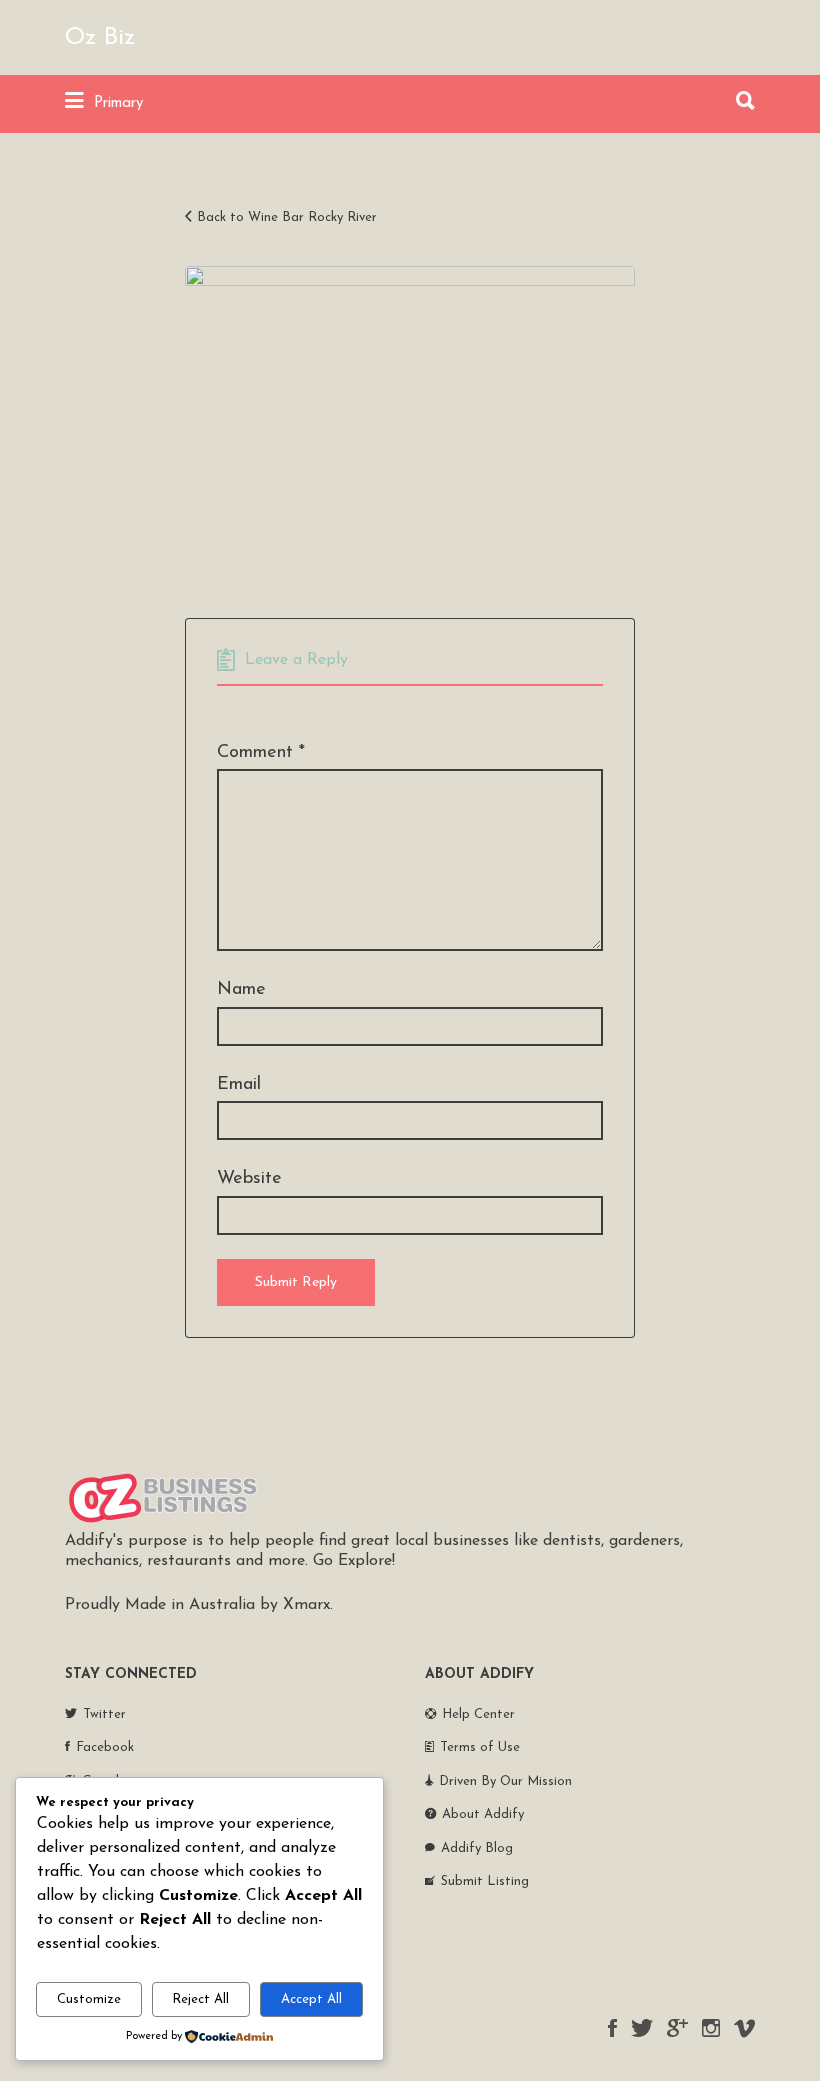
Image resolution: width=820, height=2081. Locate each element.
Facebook (105, 1747)
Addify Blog (477, 1848)
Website (249, 1179)
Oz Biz (100, 38)
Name (241, 990)
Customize (89, 1999)
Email (239, 1085)
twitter (642, 2028)
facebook (612, 2028)
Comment (261, 753)
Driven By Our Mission (505, 1781)
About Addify (483, 1814)
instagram (711, 2028)
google (677, 2028)
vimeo (744, 2028)
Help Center (478, 1714)
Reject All (200, 1999)
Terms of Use (480, 1747)
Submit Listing (485, 1881)
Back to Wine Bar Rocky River (287, 217)
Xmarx (306, 1605)
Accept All (311, 1999)
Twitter (104, 1714)
